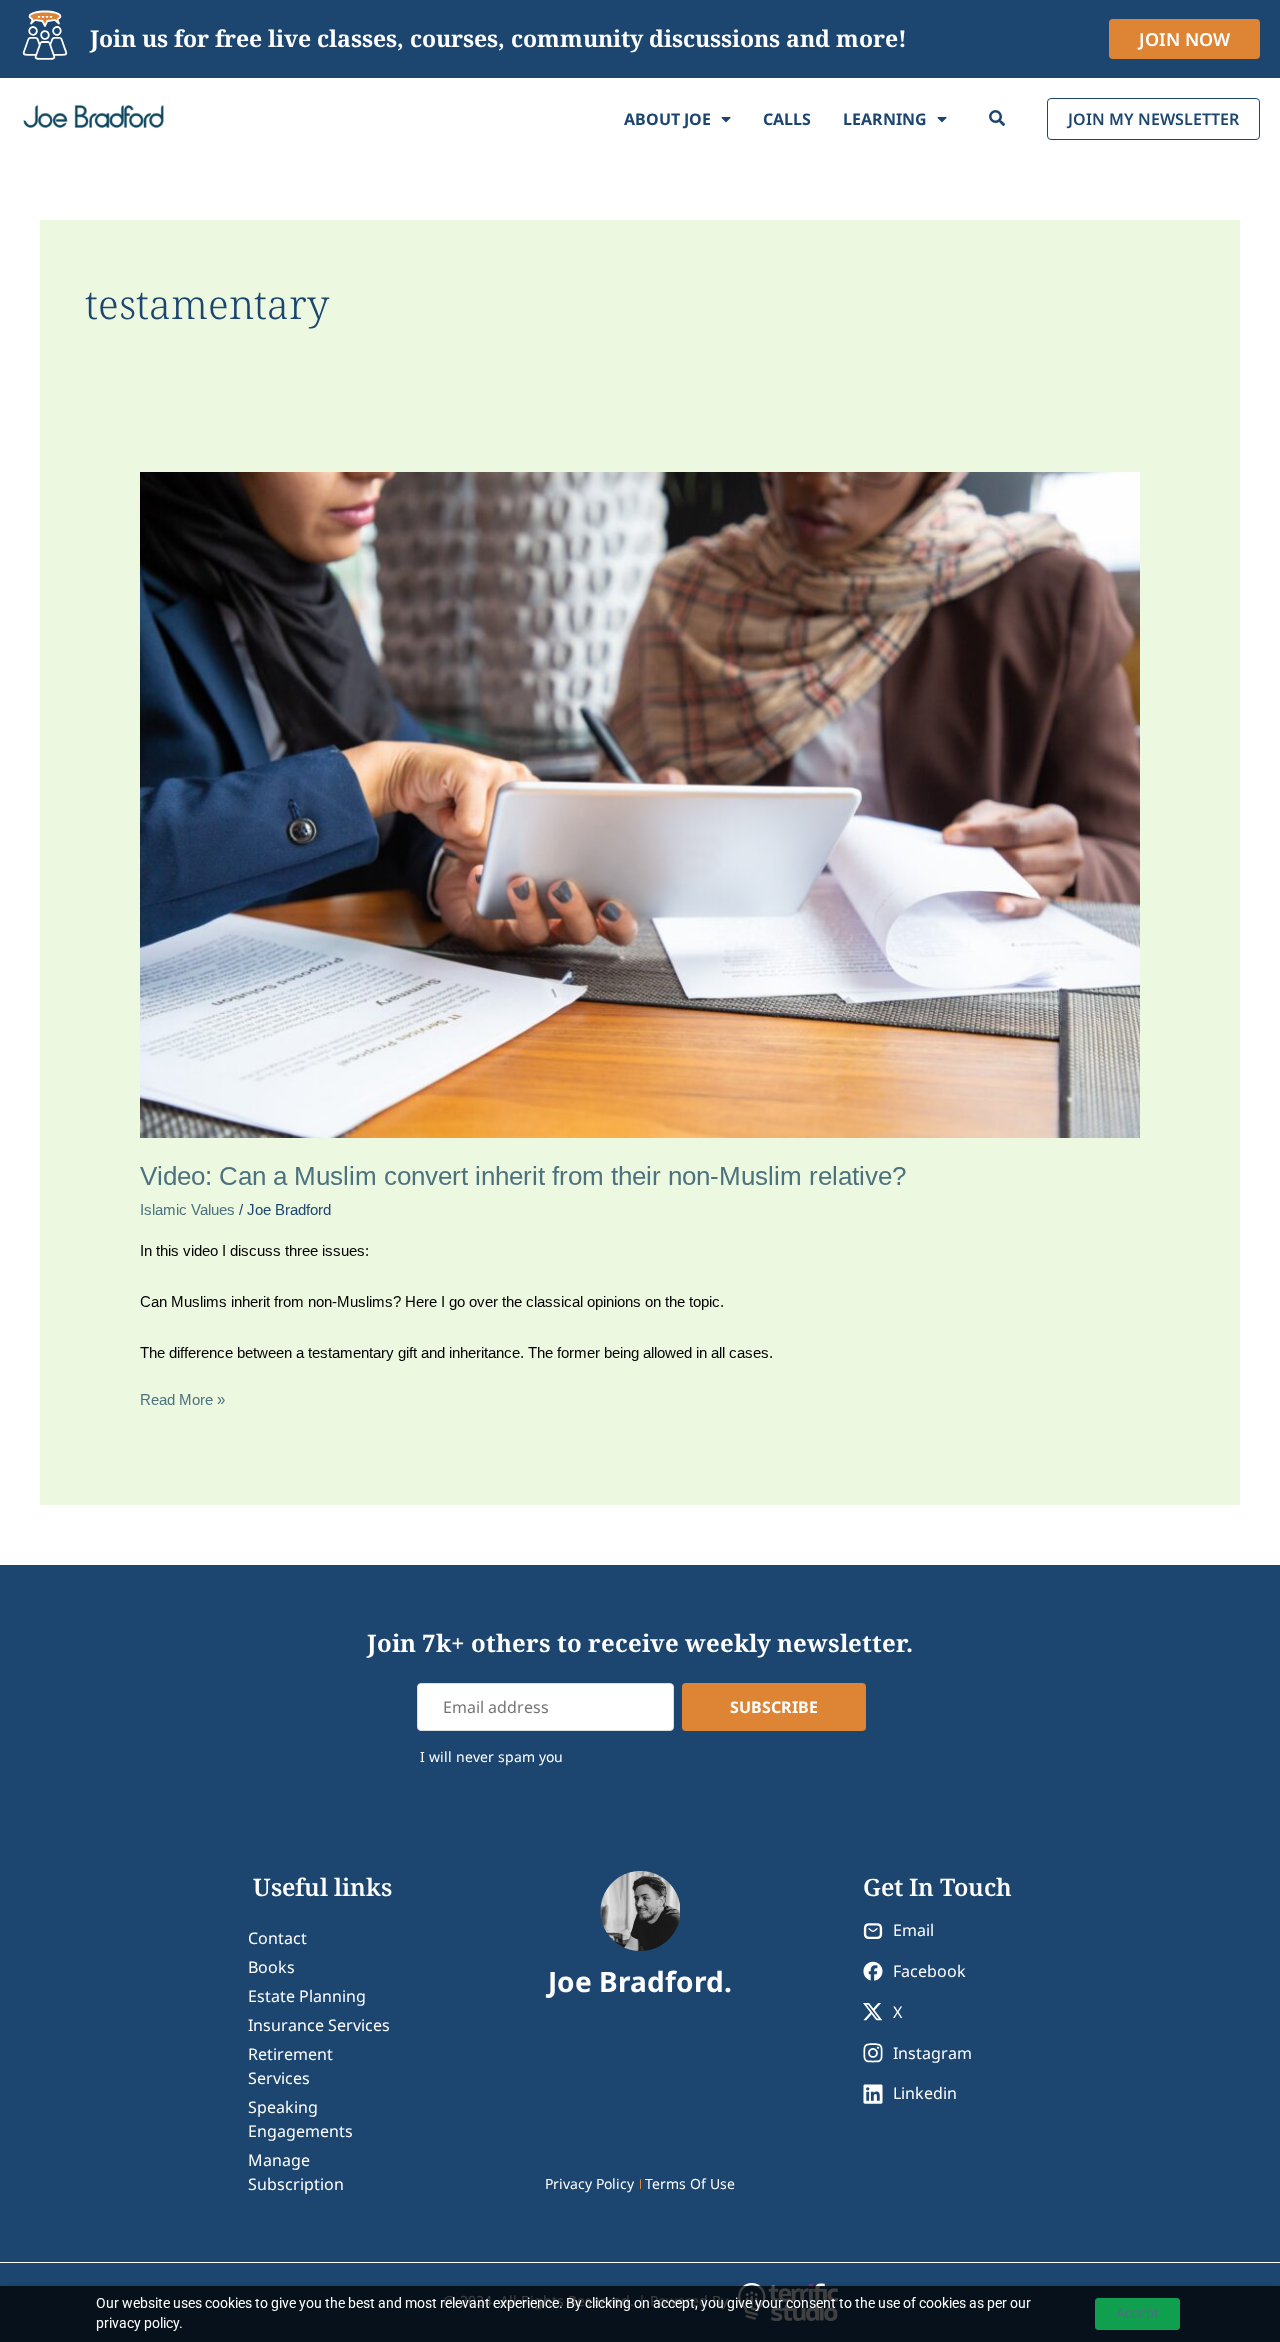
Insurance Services (319, 2025)
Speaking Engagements (300, 2119)
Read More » (182, 1398)
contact (277, 1938)
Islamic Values (187, 1209)
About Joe (667, 119)
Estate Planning (307, 1996)
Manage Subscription (296, 2172)
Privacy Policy (589, 2183)
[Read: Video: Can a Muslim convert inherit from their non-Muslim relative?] (640, 803)
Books (271, 1967)
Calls (787, 119)
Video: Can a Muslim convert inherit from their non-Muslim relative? (523, 1176)
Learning (885, 119)
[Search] (997, 119)
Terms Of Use (690, 2183)
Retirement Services (290, 2066)
